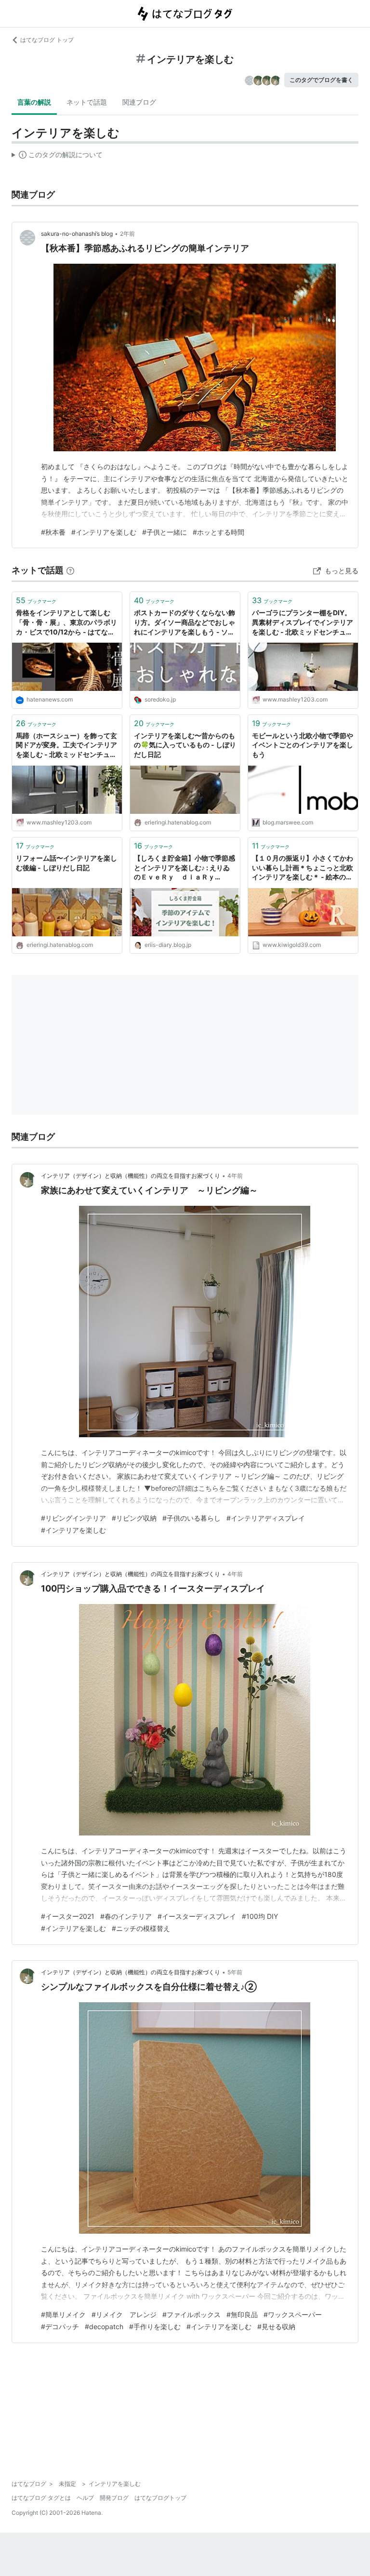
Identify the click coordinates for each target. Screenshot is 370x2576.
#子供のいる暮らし (192, 1518)
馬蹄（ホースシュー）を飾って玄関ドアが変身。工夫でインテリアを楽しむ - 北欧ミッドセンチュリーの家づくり (66, 746)
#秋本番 (53, 532)
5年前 (235, 1972)
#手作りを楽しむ (155, 2326)
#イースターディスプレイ (197, 1916)
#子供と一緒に (165, 532)
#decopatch (104, 2326)
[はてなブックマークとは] (70, 570)
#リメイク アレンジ (124, 2314)
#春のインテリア (126, 1916)
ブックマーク (36, 600)
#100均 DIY (260, 1916)
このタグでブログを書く (321, 80)
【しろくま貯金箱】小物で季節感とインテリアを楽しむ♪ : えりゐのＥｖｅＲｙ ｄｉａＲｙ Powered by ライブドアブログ (185, 868)
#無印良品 (242, 2314)
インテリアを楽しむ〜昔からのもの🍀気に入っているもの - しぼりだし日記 (185, 745)
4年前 (235, 1176)
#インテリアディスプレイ (266, 1518)
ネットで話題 (87, 102)
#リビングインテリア (73, 1518)
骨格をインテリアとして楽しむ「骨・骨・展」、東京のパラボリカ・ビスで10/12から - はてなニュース (66, 623)
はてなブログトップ (160, 2498)
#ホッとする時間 (218, 532)
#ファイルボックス (192, 2314)
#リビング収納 (134, 1518)
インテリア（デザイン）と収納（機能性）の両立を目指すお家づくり (131, 1176)
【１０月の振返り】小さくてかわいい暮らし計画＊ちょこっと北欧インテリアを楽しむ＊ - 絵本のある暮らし (303, 868)
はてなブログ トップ (47, 40)
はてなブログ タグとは (41, 2498)
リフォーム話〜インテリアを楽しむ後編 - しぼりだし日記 (66, 863)
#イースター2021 (68, 1916)
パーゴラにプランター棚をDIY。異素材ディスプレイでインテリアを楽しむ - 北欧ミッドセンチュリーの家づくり (303, 623)
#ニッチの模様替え (141, 1928)
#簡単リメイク (63, 2314)
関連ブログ (139, 102)
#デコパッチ (60, 2326)
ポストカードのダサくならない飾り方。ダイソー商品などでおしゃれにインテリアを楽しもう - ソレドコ (185, 623)
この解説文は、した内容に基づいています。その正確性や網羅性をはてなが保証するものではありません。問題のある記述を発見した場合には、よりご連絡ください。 (57, 157)
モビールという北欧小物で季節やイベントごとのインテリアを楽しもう (303, 745)
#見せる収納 (276, 2326)
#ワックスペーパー (293, 2314)
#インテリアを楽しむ (104, 532)
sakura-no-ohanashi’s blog (77, 234)
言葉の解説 (34, 102)
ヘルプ (85, 2498)
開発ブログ (114, 2498)
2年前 (127, 234)
